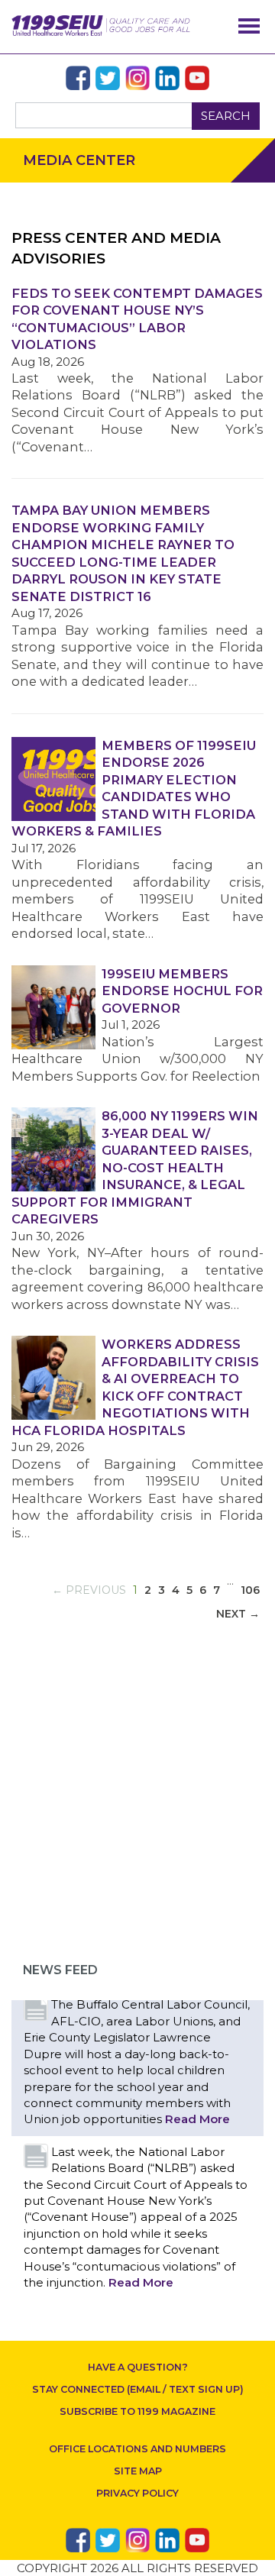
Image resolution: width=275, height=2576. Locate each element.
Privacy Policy (137, 2493)
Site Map (138, 2471)
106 (250, 1590)
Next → (238, 1614)
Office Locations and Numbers (137, 2449)
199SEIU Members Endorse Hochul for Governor (182, 991)
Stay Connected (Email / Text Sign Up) (138, 2389)
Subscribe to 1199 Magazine (137, 2411)
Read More (197, 2119)
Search (226, 116)
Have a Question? (138, 2367)
